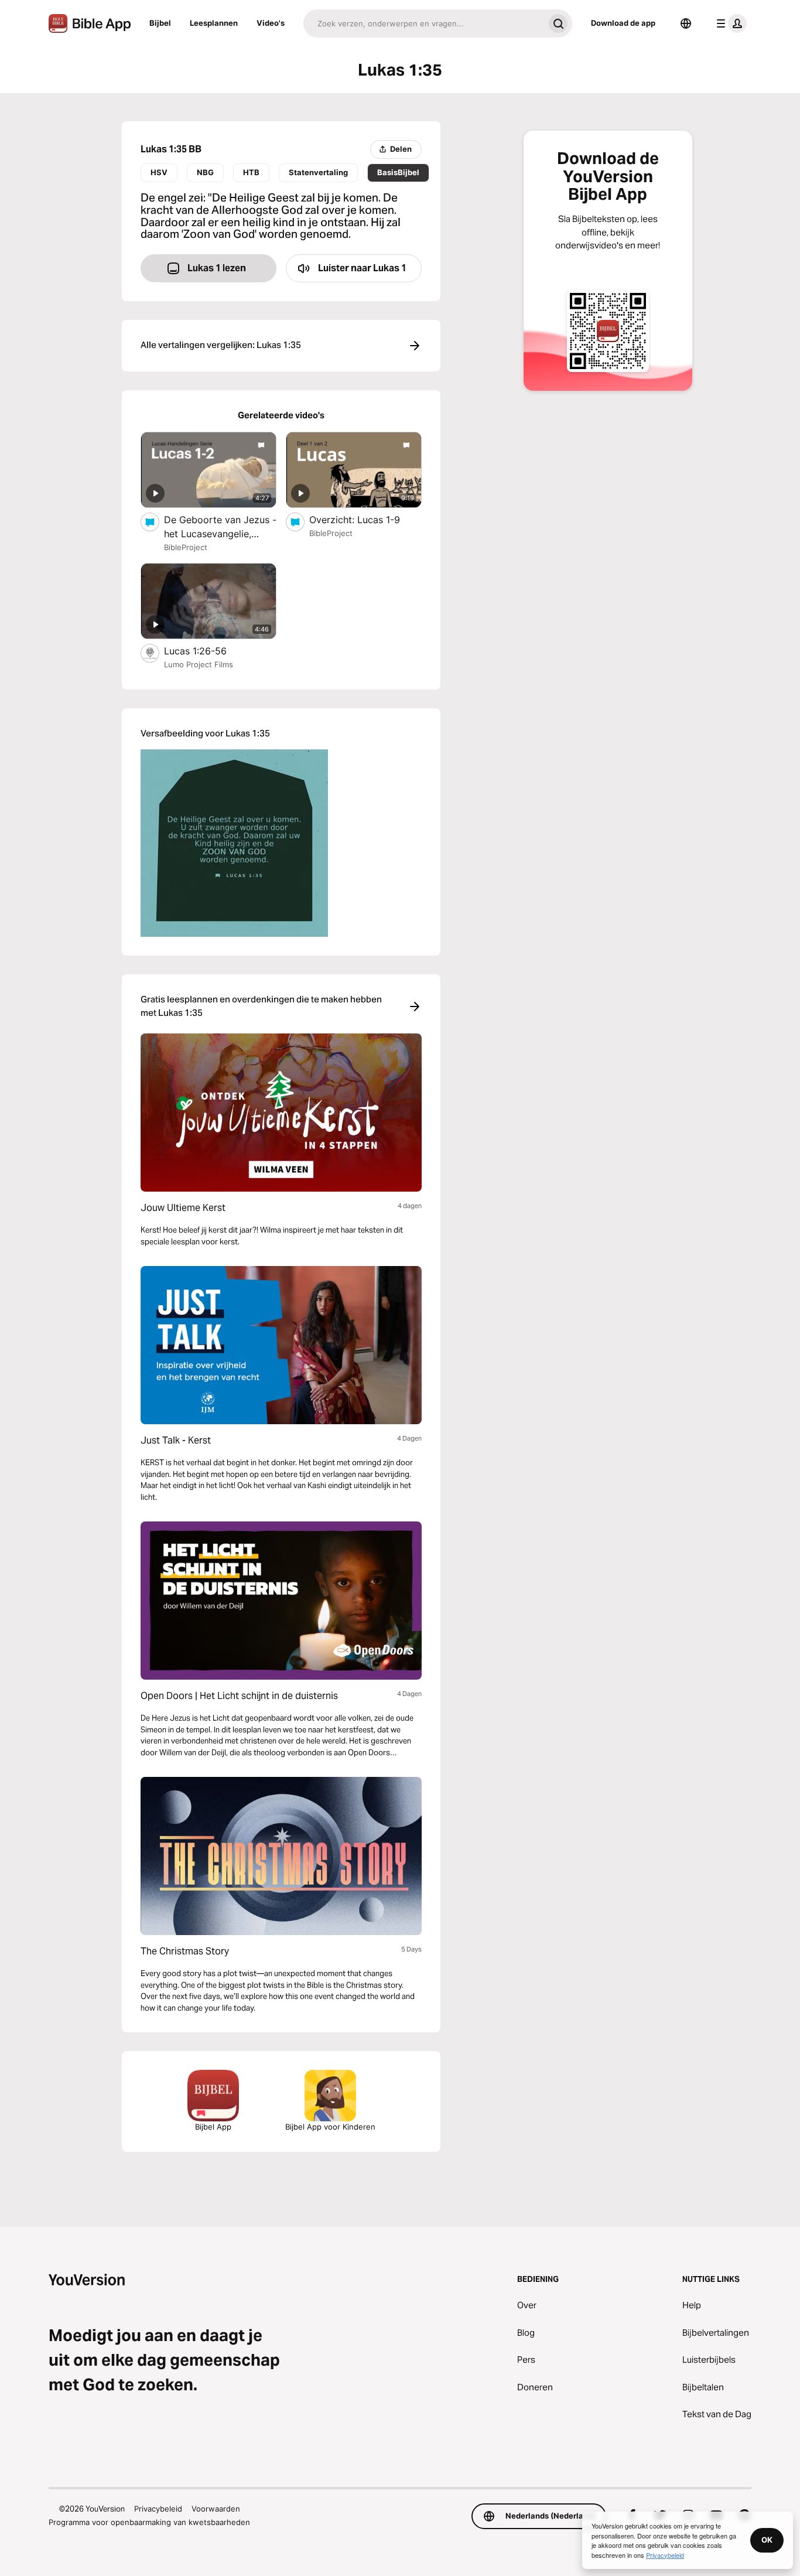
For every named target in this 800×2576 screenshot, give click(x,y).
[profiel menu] (729, 23)
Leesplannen (214, 23)
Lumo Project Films (199, 664)
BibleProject (186, 547)
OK (767, 2540)
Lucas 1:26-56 (208, 651)
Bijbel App (213, 2127)
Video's (271, 23)
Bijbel (160, 23)
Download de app (623, 23)
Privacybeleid (158, 2509)
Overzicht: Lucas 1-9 (365, 519)
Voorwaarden (216, 2509)
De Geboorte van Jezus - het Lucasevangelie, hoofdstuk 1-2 (220, 527)
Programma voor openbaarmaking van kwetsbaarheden (149, 2522)
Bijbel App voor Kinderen (330, 2127)
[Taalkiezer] (686, 23)
